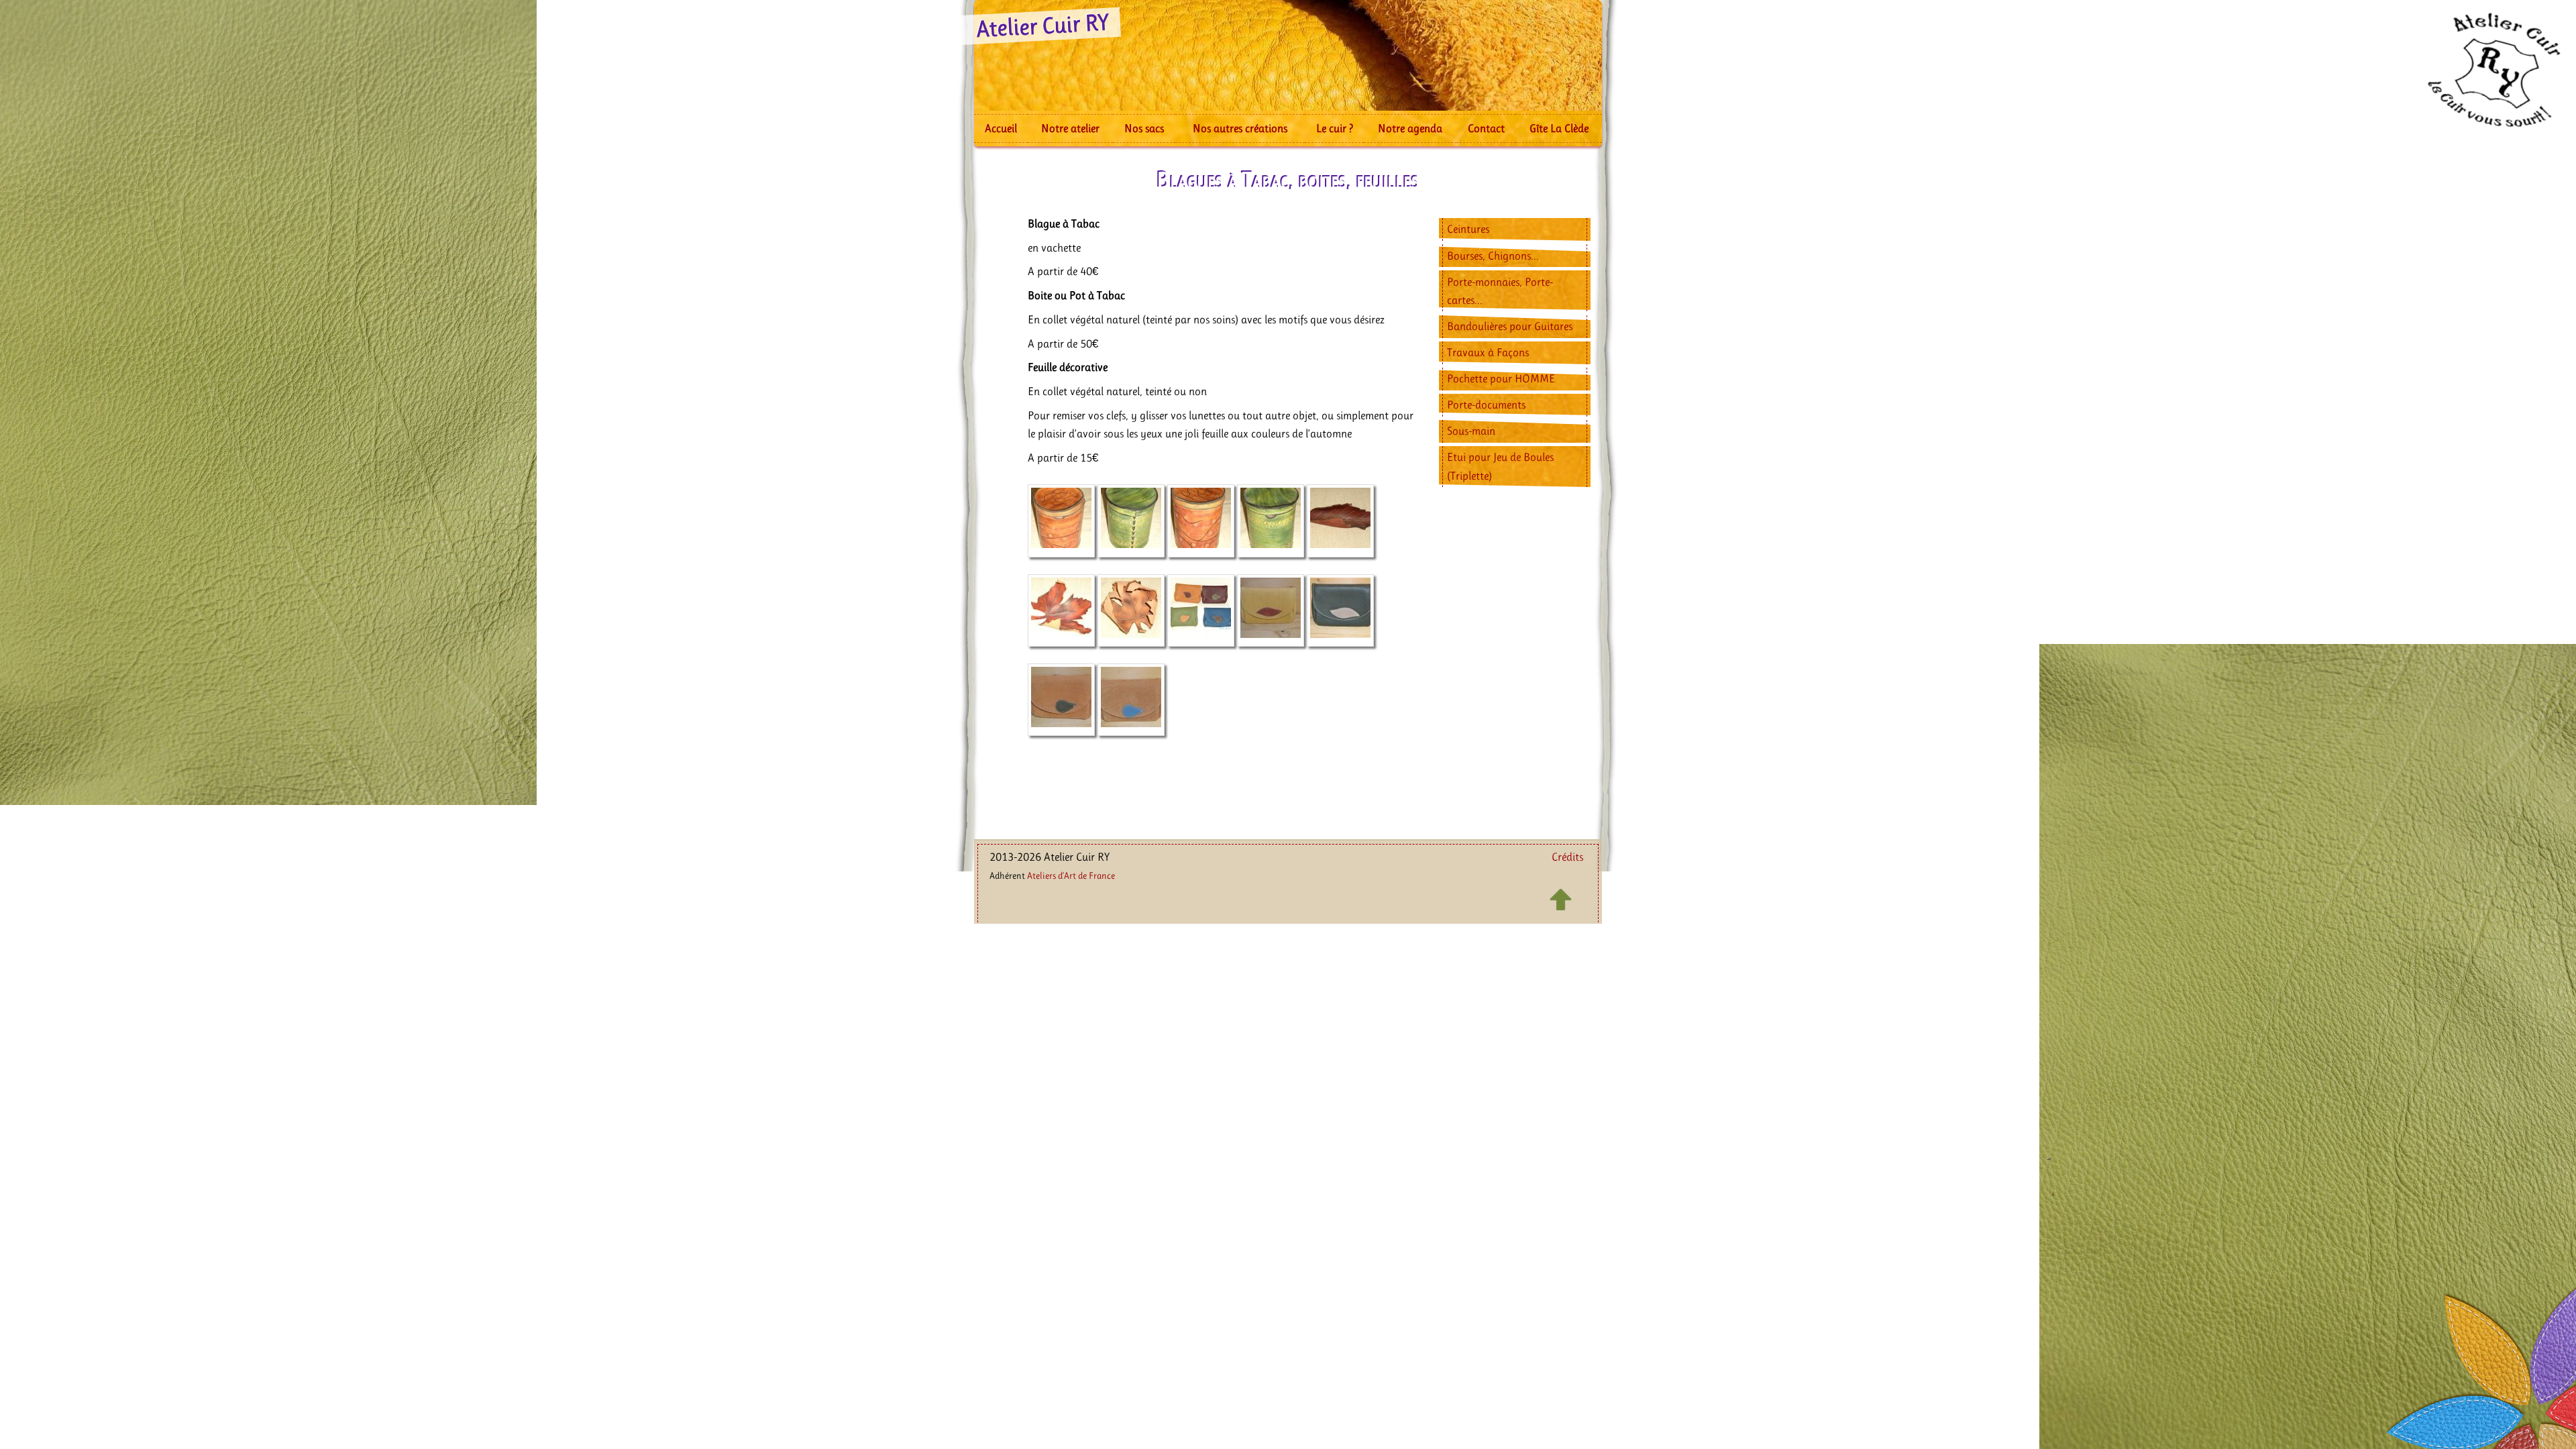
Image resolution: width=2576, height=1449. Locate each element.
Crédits (1567, 857)
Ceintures (1468, 229)
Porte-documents (1486, 405)
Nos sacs (1144, 128)
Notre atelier (1070, 128)
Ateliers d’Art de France (1071, 875)
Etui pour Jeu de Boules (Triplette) (1500, 466)
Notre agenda (1410, 128)
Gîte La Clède (1559, 128)
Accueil (1001, 128)
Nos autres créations (1240, 128)
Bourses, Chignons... (1493, 256)
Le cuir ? (1335, 128)
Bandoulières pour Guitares (1510, 326)
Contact (1486, 128)
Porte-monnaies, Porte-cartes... (1500, 291)
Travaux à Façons (1488, 352)
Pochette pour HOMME (1501, 378)
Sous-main (1471, 431)
